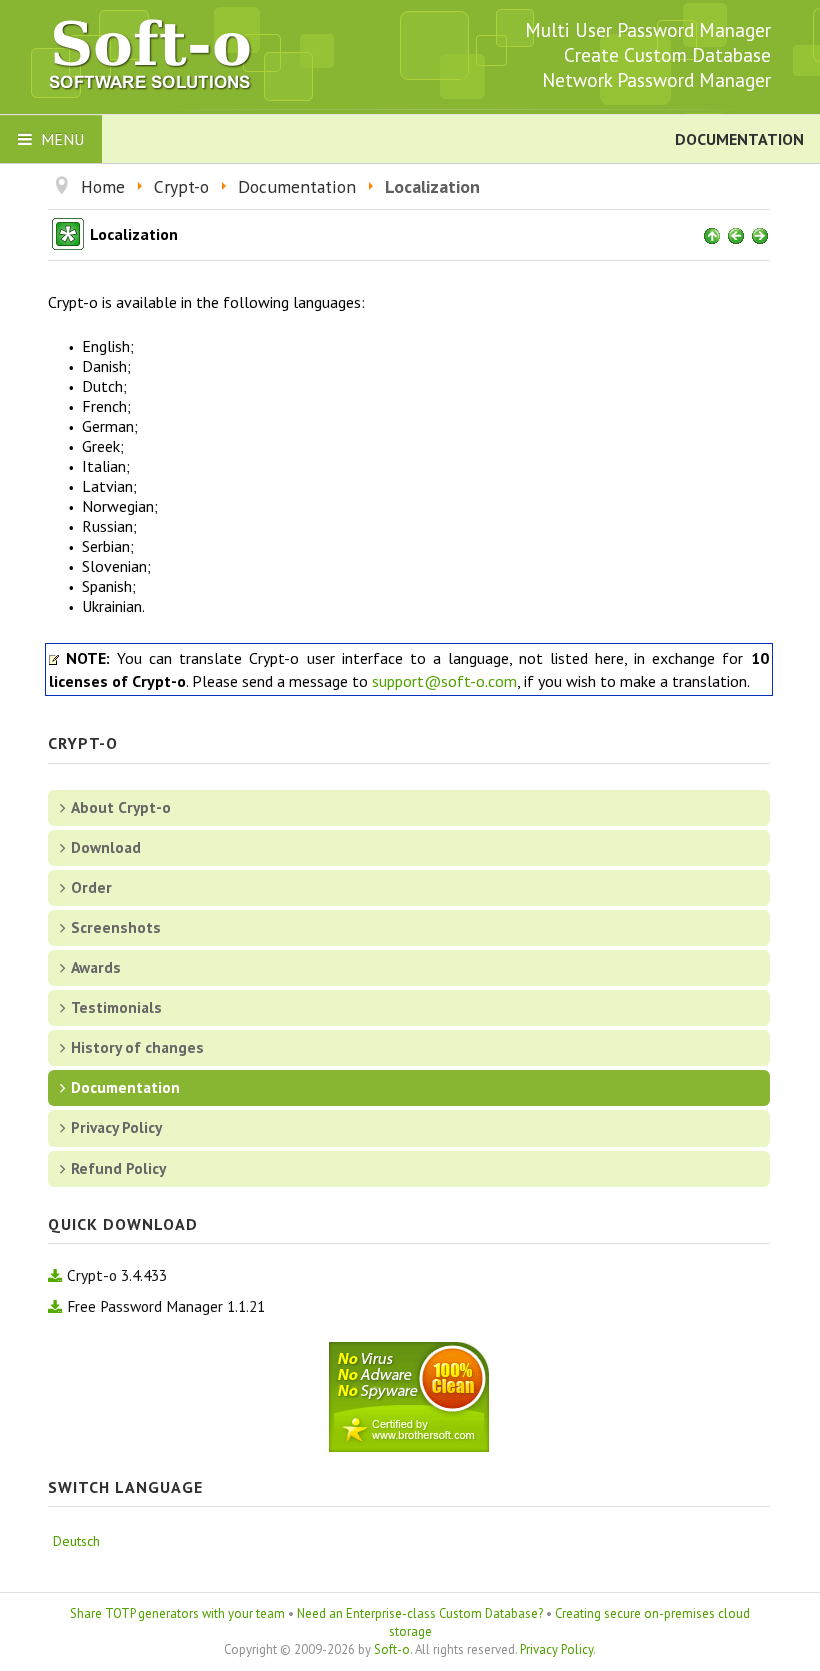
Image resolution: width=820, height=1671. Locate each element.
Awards (96, 967)
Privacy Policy (116, 1127)
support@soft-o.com (444, 681)
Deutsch (76, 1541)
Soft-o (392, 1649)
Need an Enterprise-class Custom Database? (420, 1613)
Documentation (125, 1087)
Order (91, 887)
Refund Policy (118, 1168)
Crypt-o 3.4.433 (117, 1275)
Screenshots (116, 927)
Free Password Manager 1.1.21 (166, 1306)
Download (106, 847)
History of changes (137, 1047)
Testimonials (116, 1007)
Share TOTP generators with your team (177, 1613)
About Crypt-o (121, 807)
